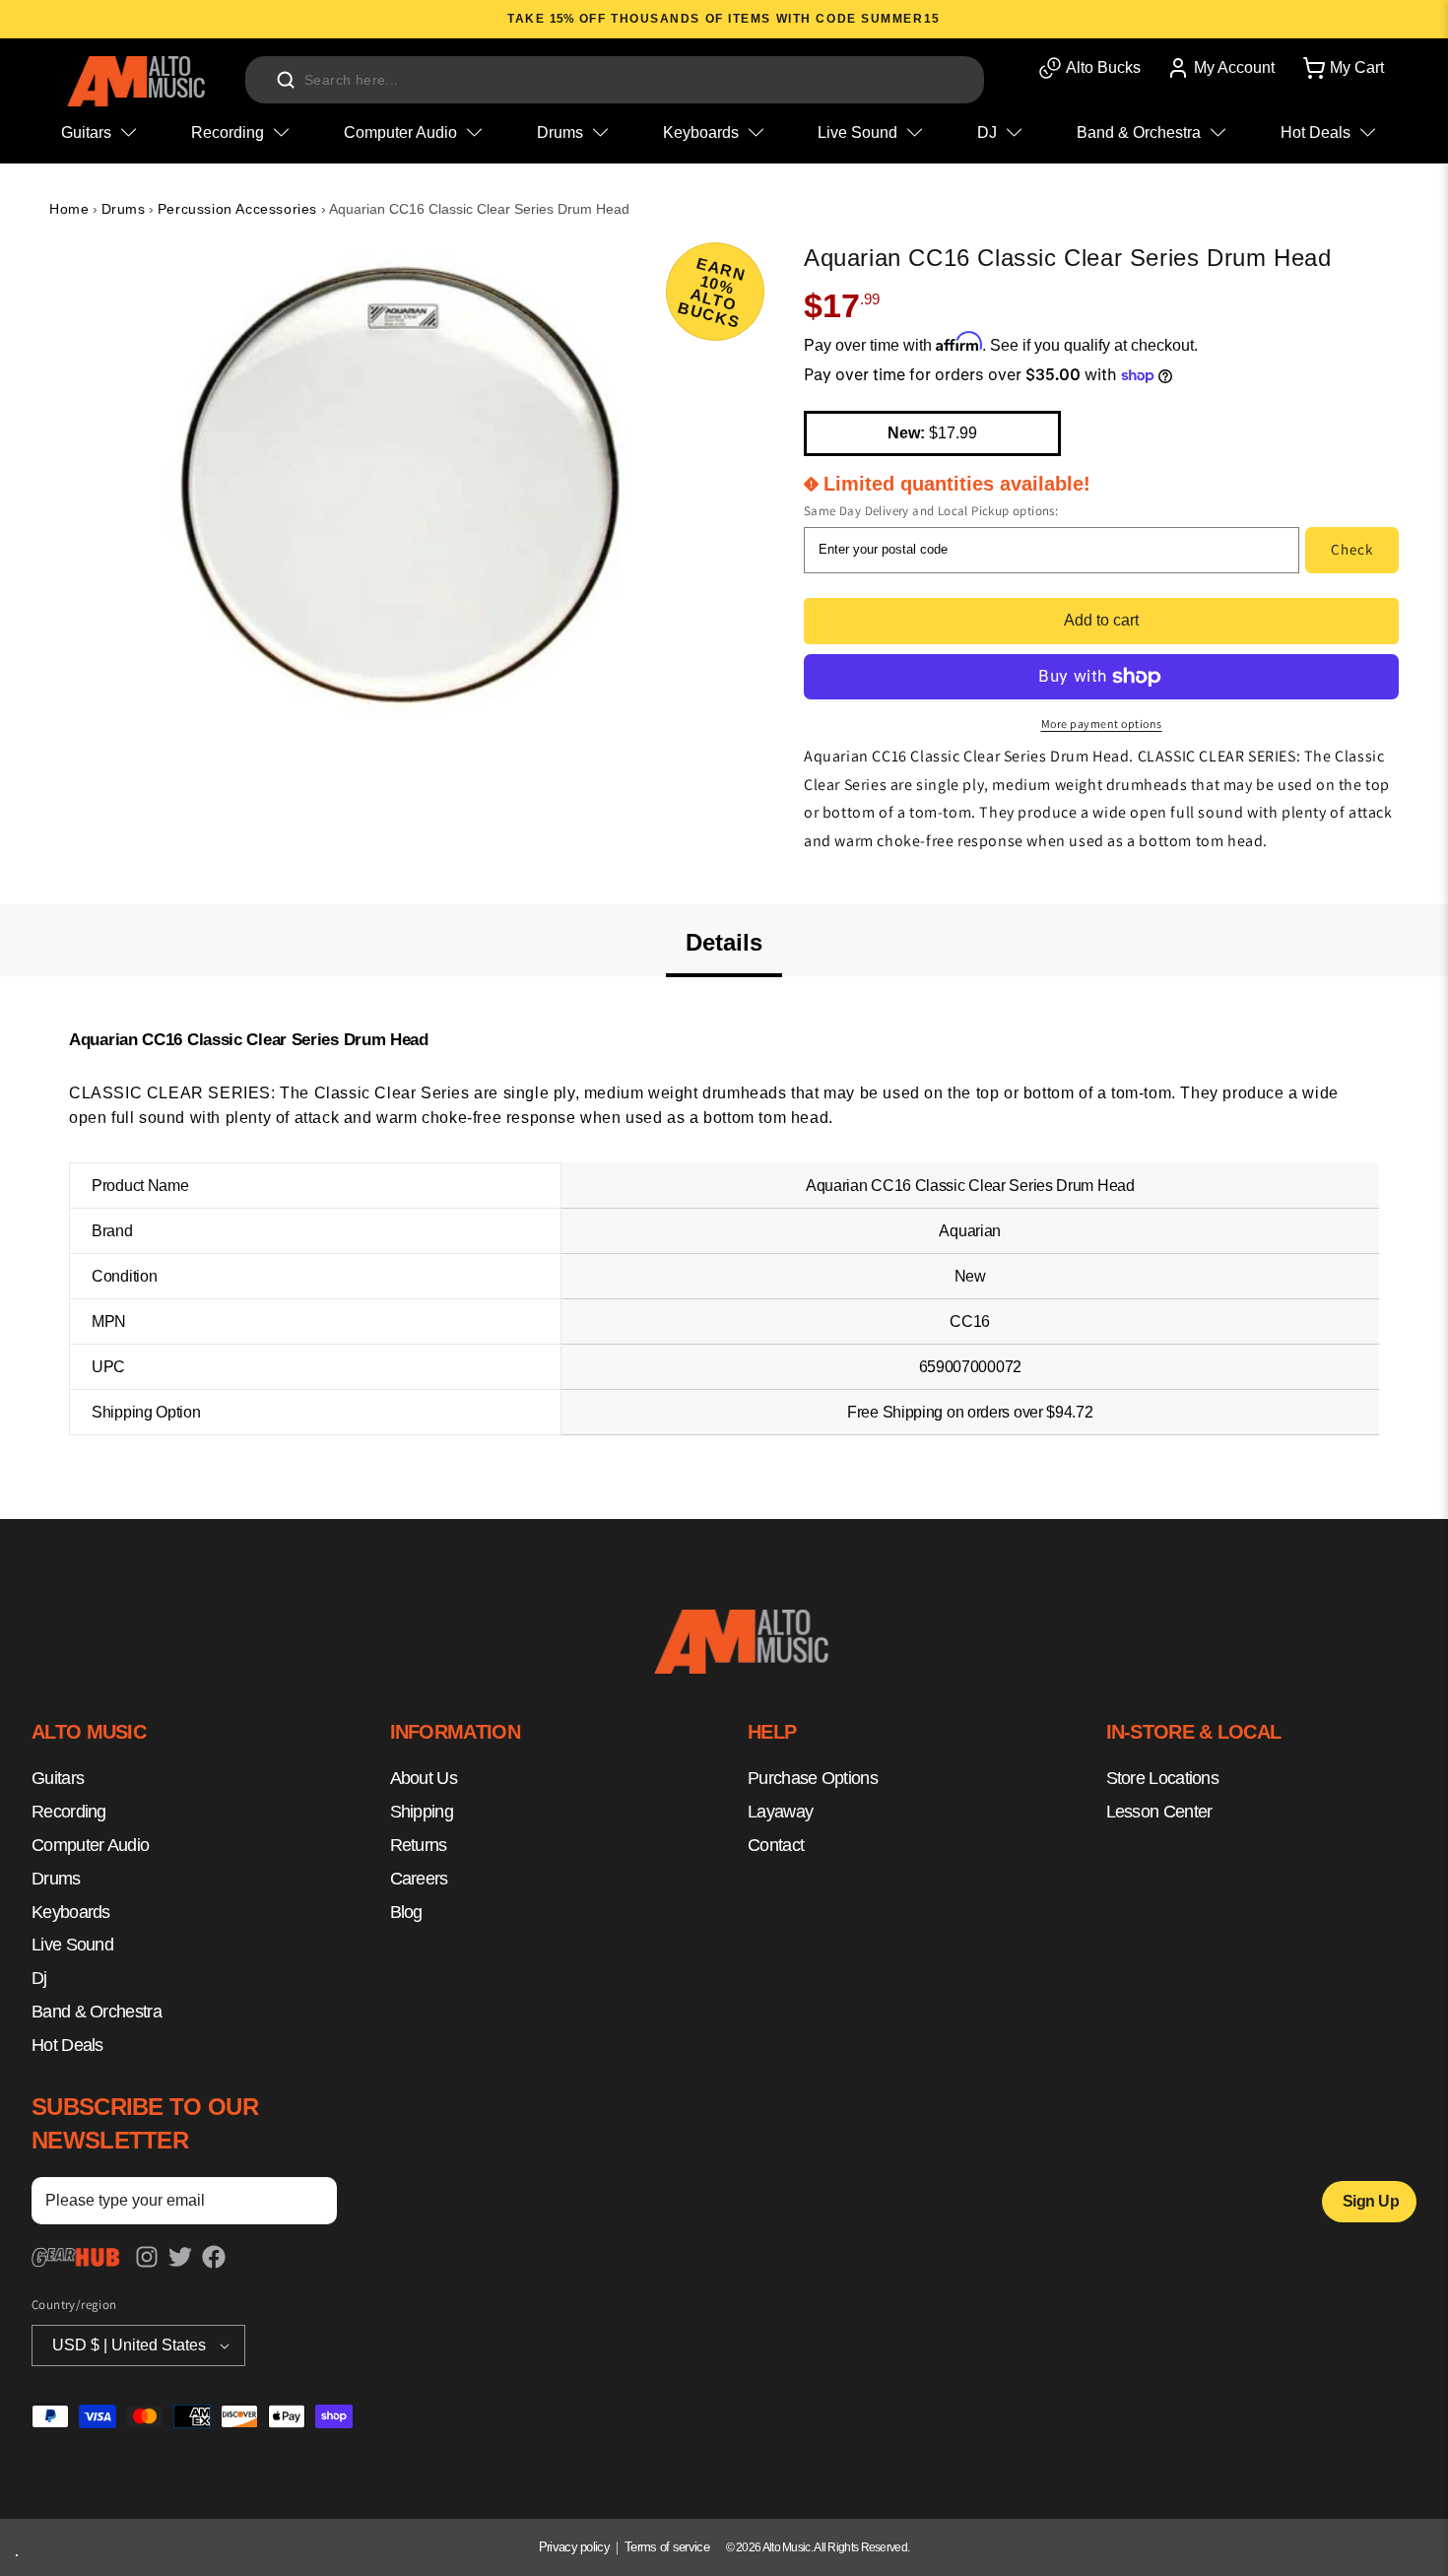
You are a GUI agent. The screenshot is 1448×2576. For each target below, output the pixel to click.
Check (1352, 549)
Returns (419, 1845)
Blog (406, 1912)
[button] (1342, 68)
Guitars (58, 1779)
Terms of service (667, 2547)
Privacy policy (574, 2547)
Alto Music (787, 2547)
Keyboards (71, 1912)
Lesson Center (1159, 1812)
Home (69, 209)
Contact (776, 1845)
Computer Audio (90, 1845)
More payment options (1102, 724)
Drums (124, 209)
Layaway (780, 1812)
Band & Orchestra (97, 2012)
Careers (419, 1879)
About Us (424, 1779)
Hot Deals (67, 2045)
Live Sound (72, 1946)
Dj (39, 1978)
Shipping (422, 1812)
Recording (69, 1812)
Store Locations (1163, 1779)
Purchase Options (813, 1779)
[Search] (286, 80)
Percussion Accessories (237, 209)
